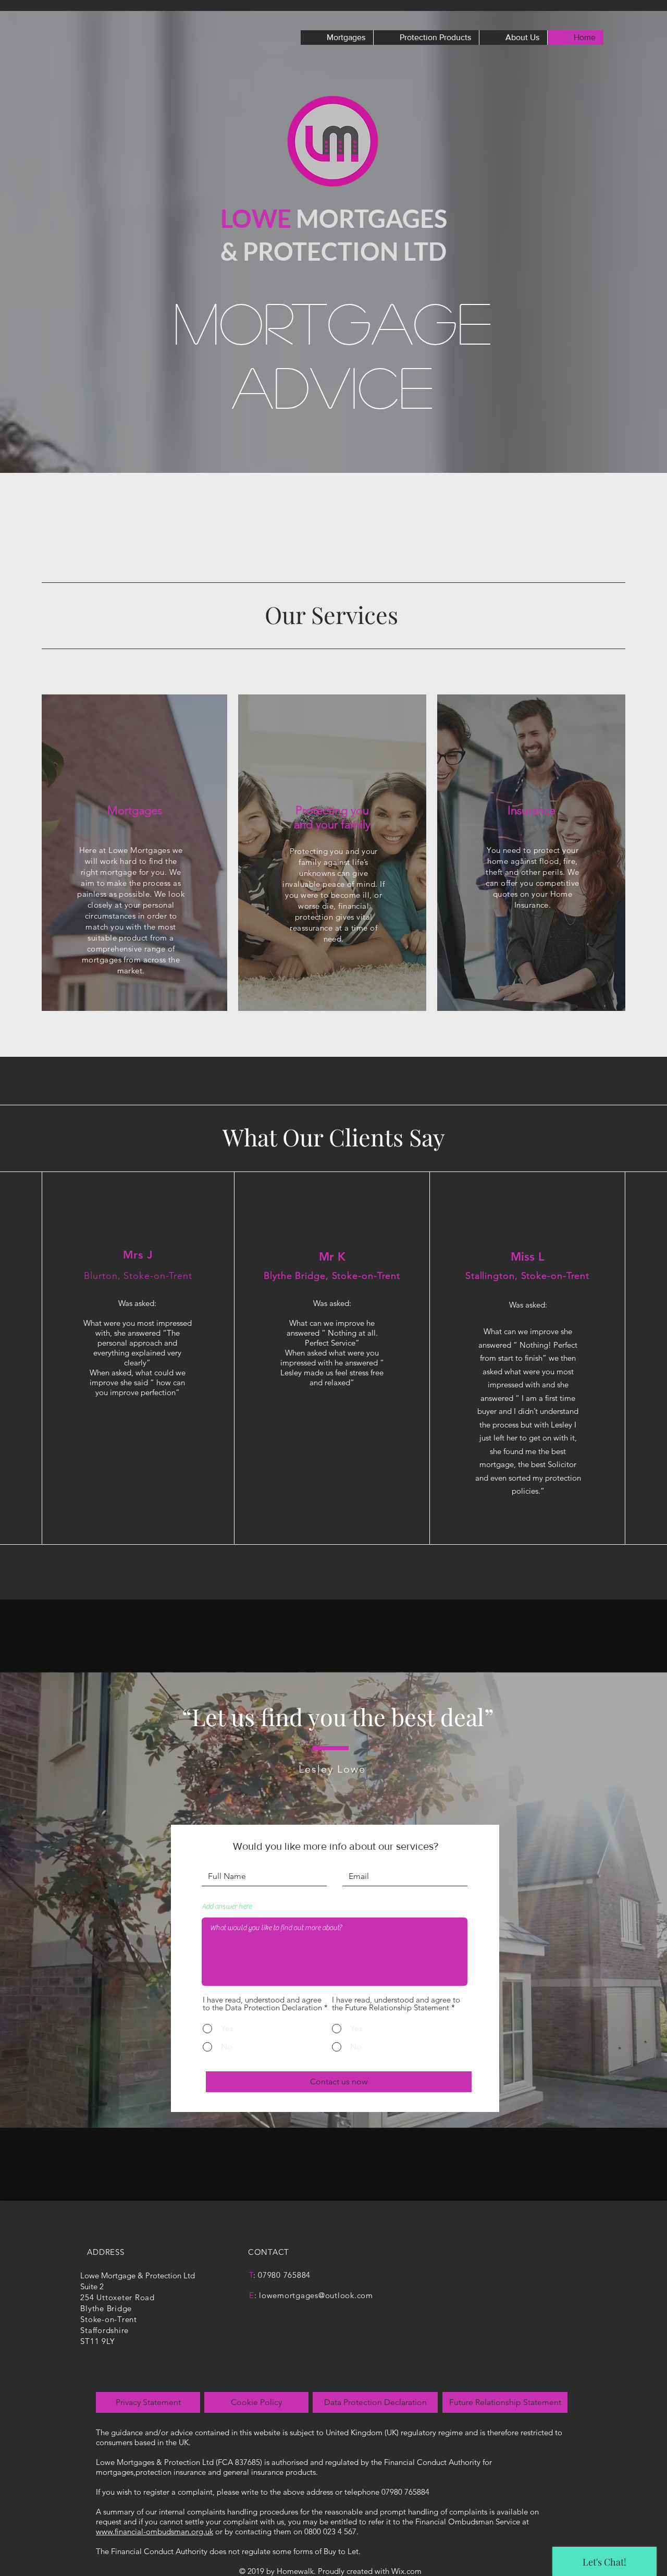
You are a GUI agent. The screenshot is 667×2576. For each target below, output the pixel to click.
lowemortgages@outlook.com (316, 2295)
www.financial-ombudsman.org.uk (155, 2531)
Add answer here (227, 1907)
